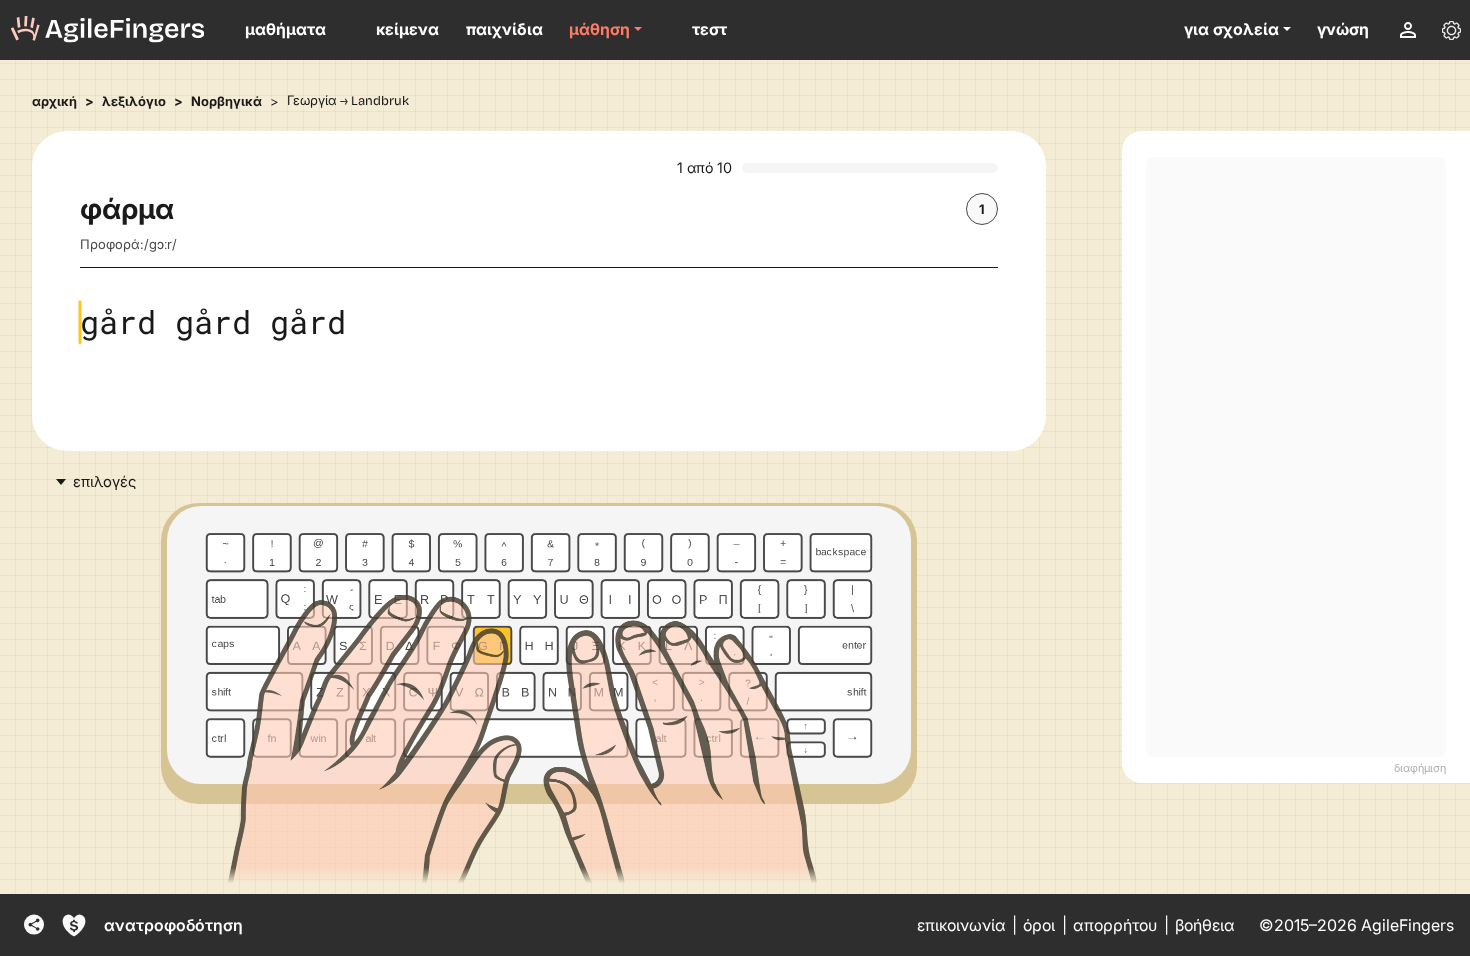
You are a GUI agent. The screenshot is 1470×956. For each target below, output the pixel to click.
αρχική (54, 101)
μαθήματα (285, 29)
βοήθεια (1205, 925)
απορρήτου (1115, 925)
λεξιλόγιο (134, 101)
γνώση (1343, 29)
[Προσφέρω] (74, 925)
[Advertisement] (1296, 457)
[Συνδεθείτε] (1408, 30)
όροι (1039, 925)
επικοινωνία (961, 925)
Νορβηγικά (226, 101)
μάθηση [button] (599, 29)
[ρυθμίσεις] (1451, 30)
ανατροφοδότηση (173, 925)
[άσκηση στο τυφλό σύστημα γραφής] (108, 30)
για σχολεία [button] (1231, 29)
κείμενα (407, 29)
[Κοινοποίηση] (34, 925)
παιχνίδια (504, 29)
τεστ (709, 29)
